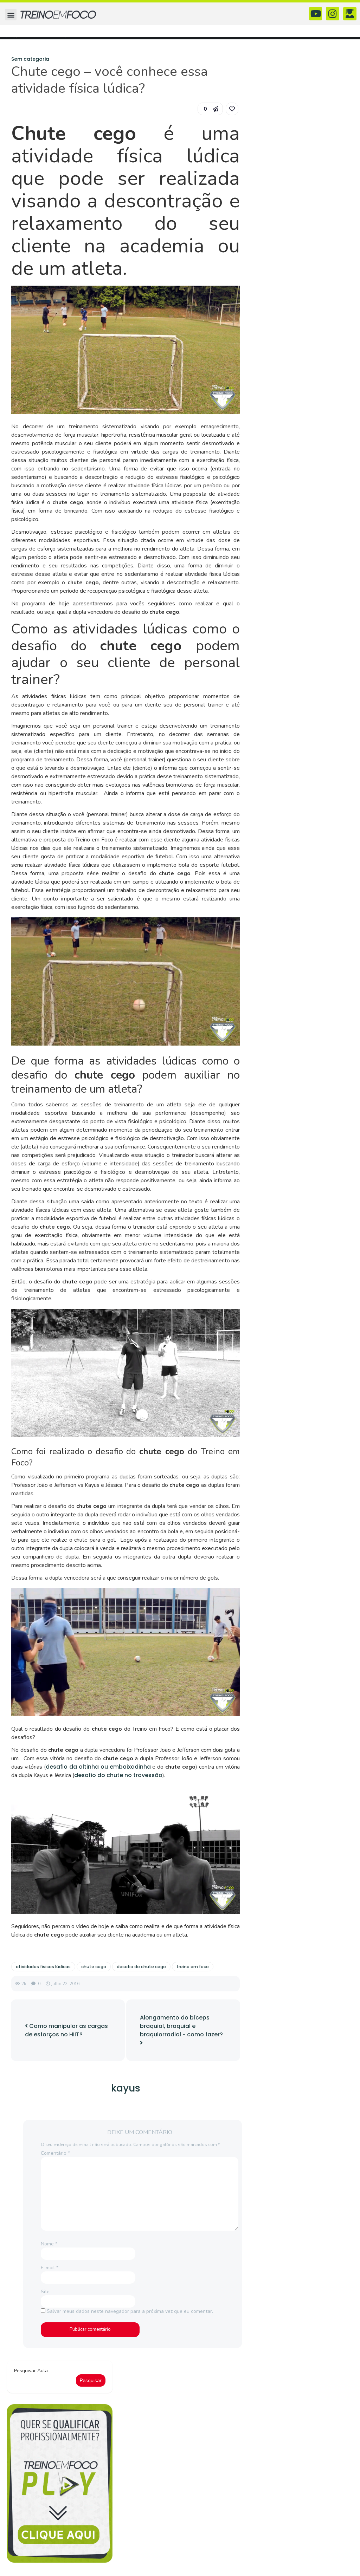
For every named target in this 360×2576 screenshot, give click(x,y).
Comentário (55, 2153)
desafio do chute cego (141, 1967)
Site (45, 2292)
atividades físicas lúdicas (43, 1967)
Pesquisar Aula (31, 2371)
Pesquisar (91, 2380)
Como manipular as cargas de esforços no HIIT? (66, 2030)
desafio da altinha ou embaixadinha (98, 1767)
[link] (232, 109)
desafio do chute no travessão (118, 1775)
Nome (49, 2244)
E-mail (50, 2268)
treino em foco (193, 1967)
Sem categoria (30, 59)
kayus (126, 2088)
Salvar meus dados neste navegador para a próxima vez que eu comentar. (130, 2311)
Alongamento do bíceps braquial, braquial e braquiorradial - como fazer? (181, 2026)
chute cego (94, 1967)
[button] (11, 15)
